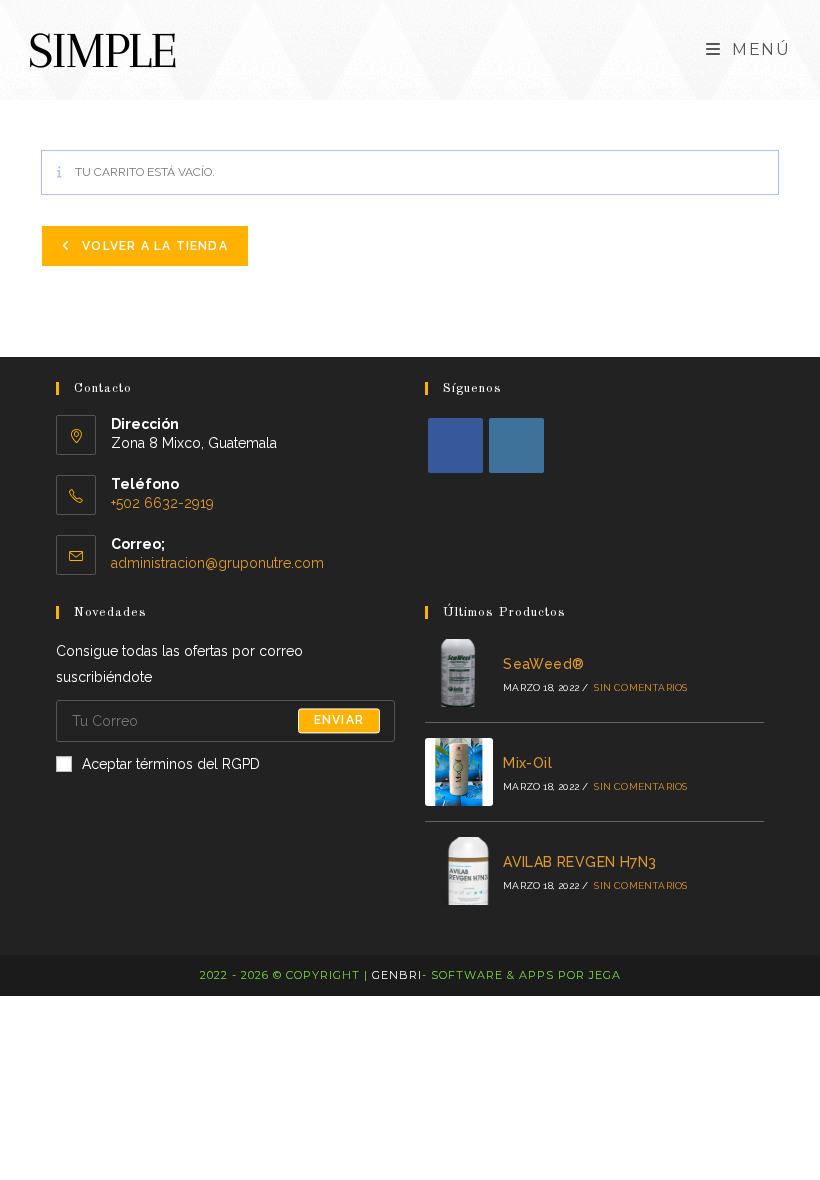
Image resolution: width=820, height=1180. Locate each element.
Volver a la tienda (153, 246)
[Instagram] (516, 445)
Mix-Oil (527, 763)
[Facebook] (455, 445)
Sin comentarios (640, 687)
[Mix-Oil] (459, 772)
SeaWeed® (543, 664)
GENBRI (397, 975)
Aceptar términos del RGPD (171, 764)
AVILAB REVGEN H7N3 (579, 862)
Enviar (339, 721)
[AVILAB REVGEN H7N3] (459, 871)
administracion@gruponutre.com (217, 563)
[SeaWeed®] (459, 673)
